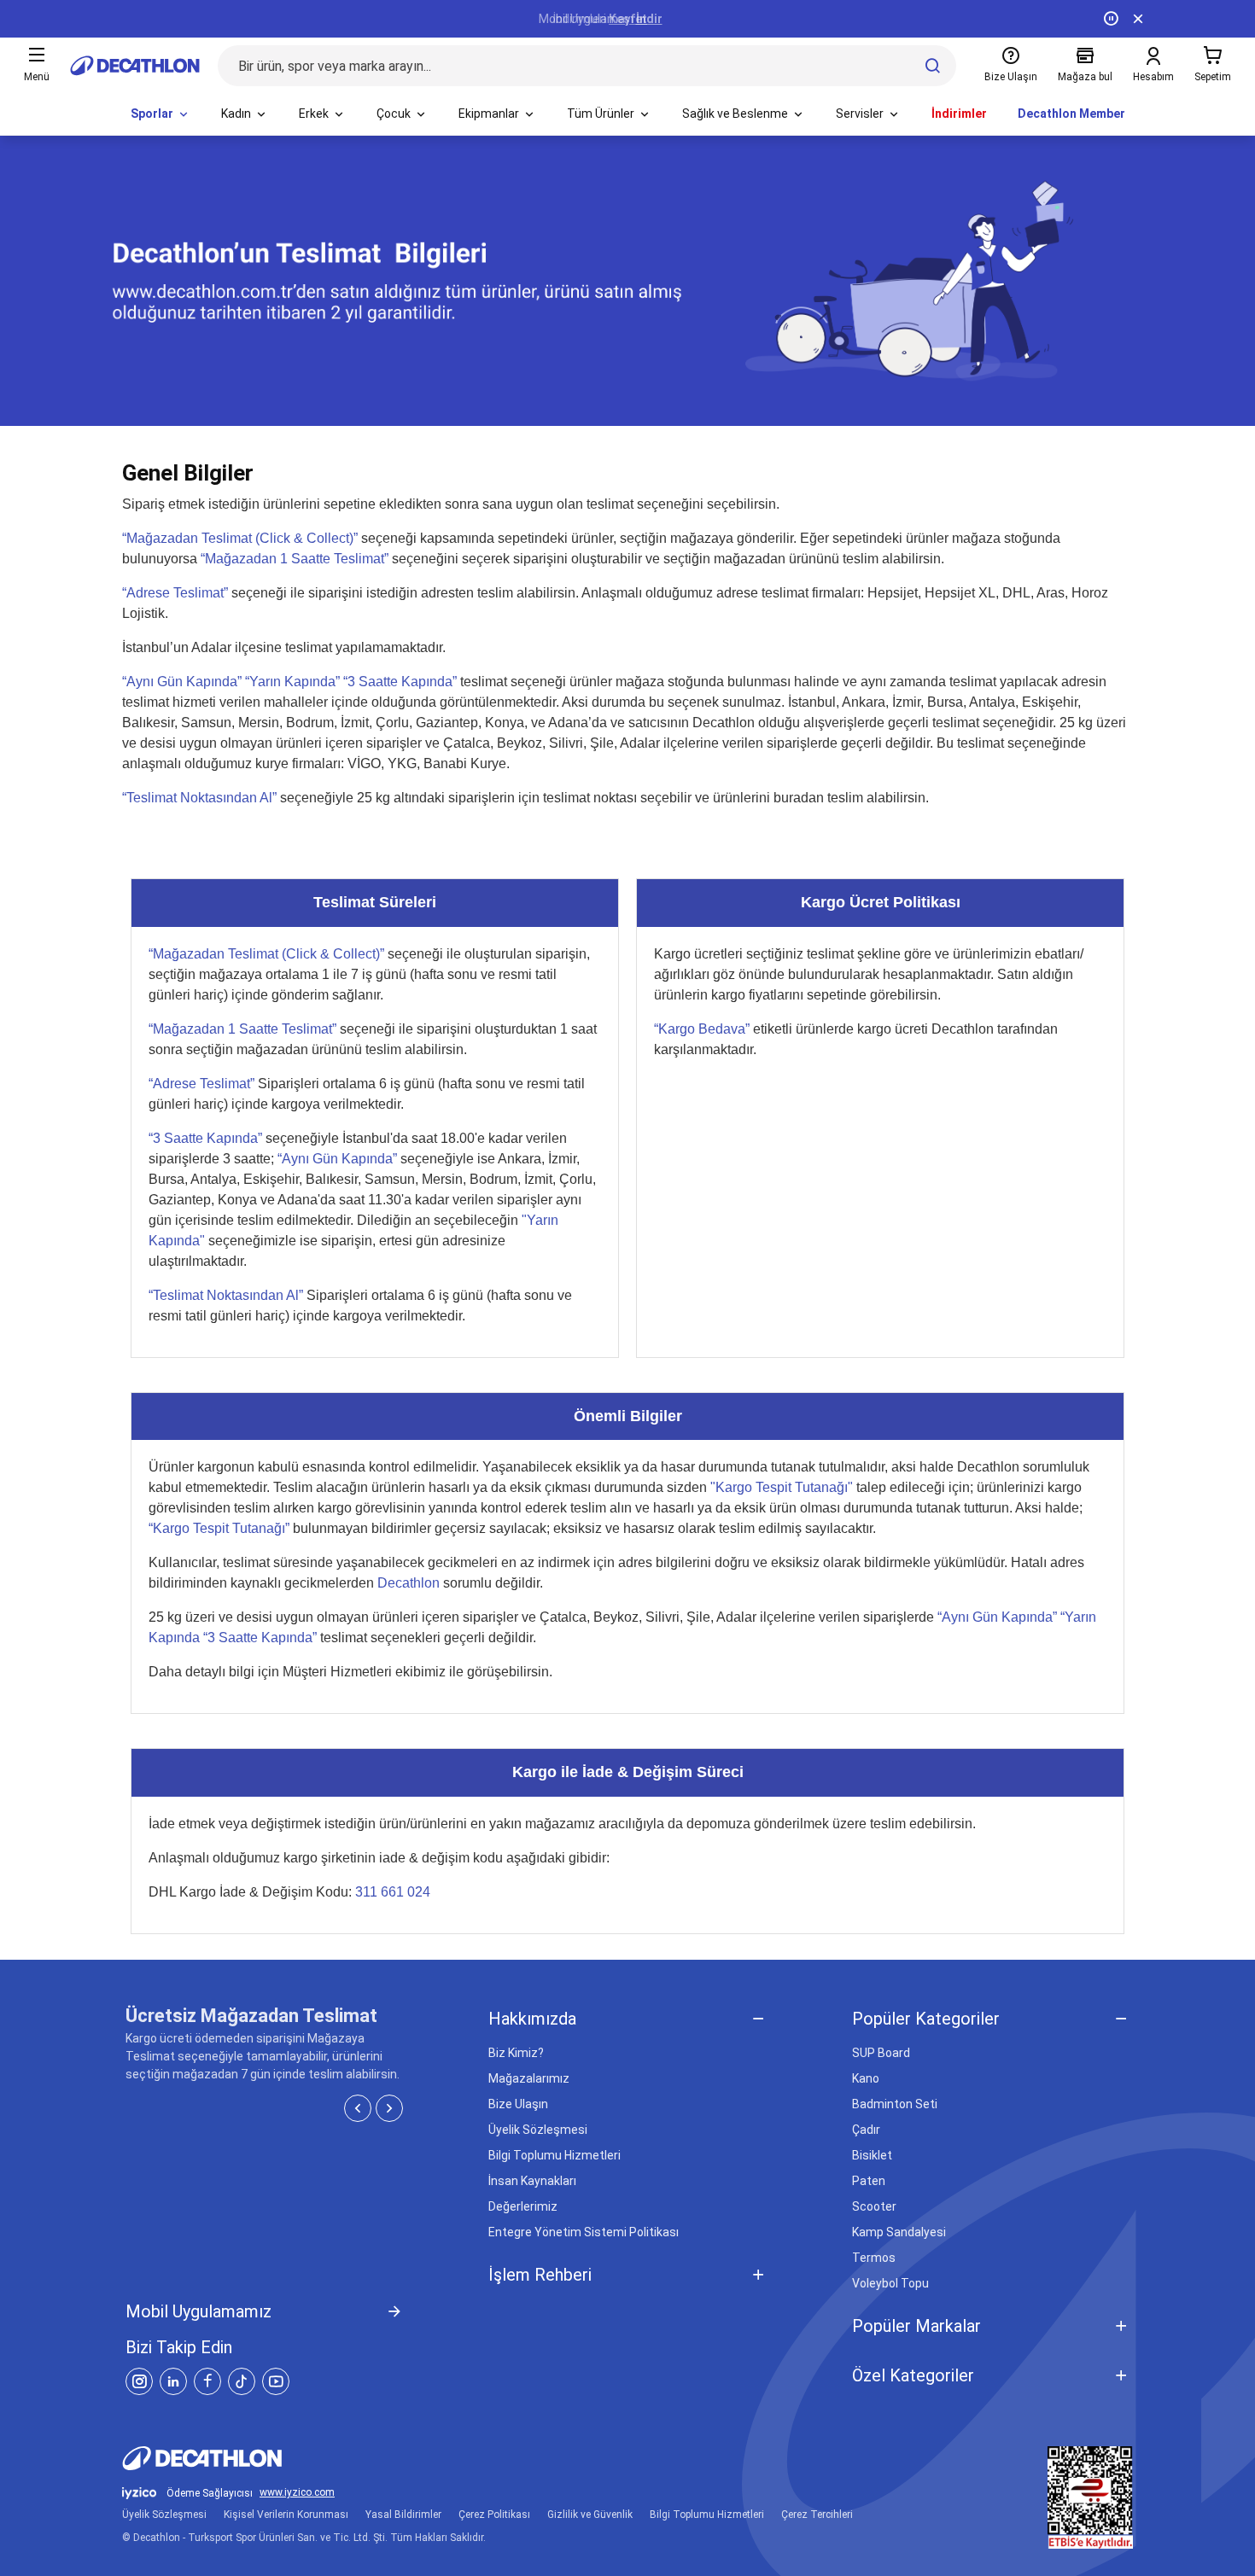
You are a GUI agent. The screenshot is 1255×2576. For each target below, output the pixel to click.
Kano (866, 2078)
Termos (874, 2258)
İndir (649, 19)
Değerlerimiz (523, 2206)
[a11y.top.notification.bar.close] (1138, 19)
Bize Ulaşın (518, 2104)
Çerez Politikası (494, 2515)
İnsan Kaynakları (532, 2181)
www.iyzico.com (297, 2493)
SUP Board (881, 2053)
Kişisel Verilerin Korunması (286, 2515)
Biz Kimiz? (516, 2053)
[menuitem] (161, 114)
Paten (869, 2181)
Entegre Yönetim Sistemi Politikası (584, 2232)
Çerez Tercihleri (817, 2515)
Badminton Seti (895, 2104)
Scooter (874, 2206)
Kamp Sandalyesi (899, 2232)
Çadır (866, 2130)
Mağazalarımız (529, 2078)
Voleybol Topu (890, 2283)
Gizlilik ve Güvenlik (590, 2515)
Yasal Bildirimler (403, 2515)
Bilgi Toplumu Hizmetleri (555, 2155)
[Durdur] (1111, 19)
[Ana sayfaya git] (135, 66)
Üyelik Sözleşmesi (538, 2130)
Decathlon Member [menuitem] (1071, 114)
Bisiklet (872, 2155)
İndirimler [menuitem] (959, 114)
